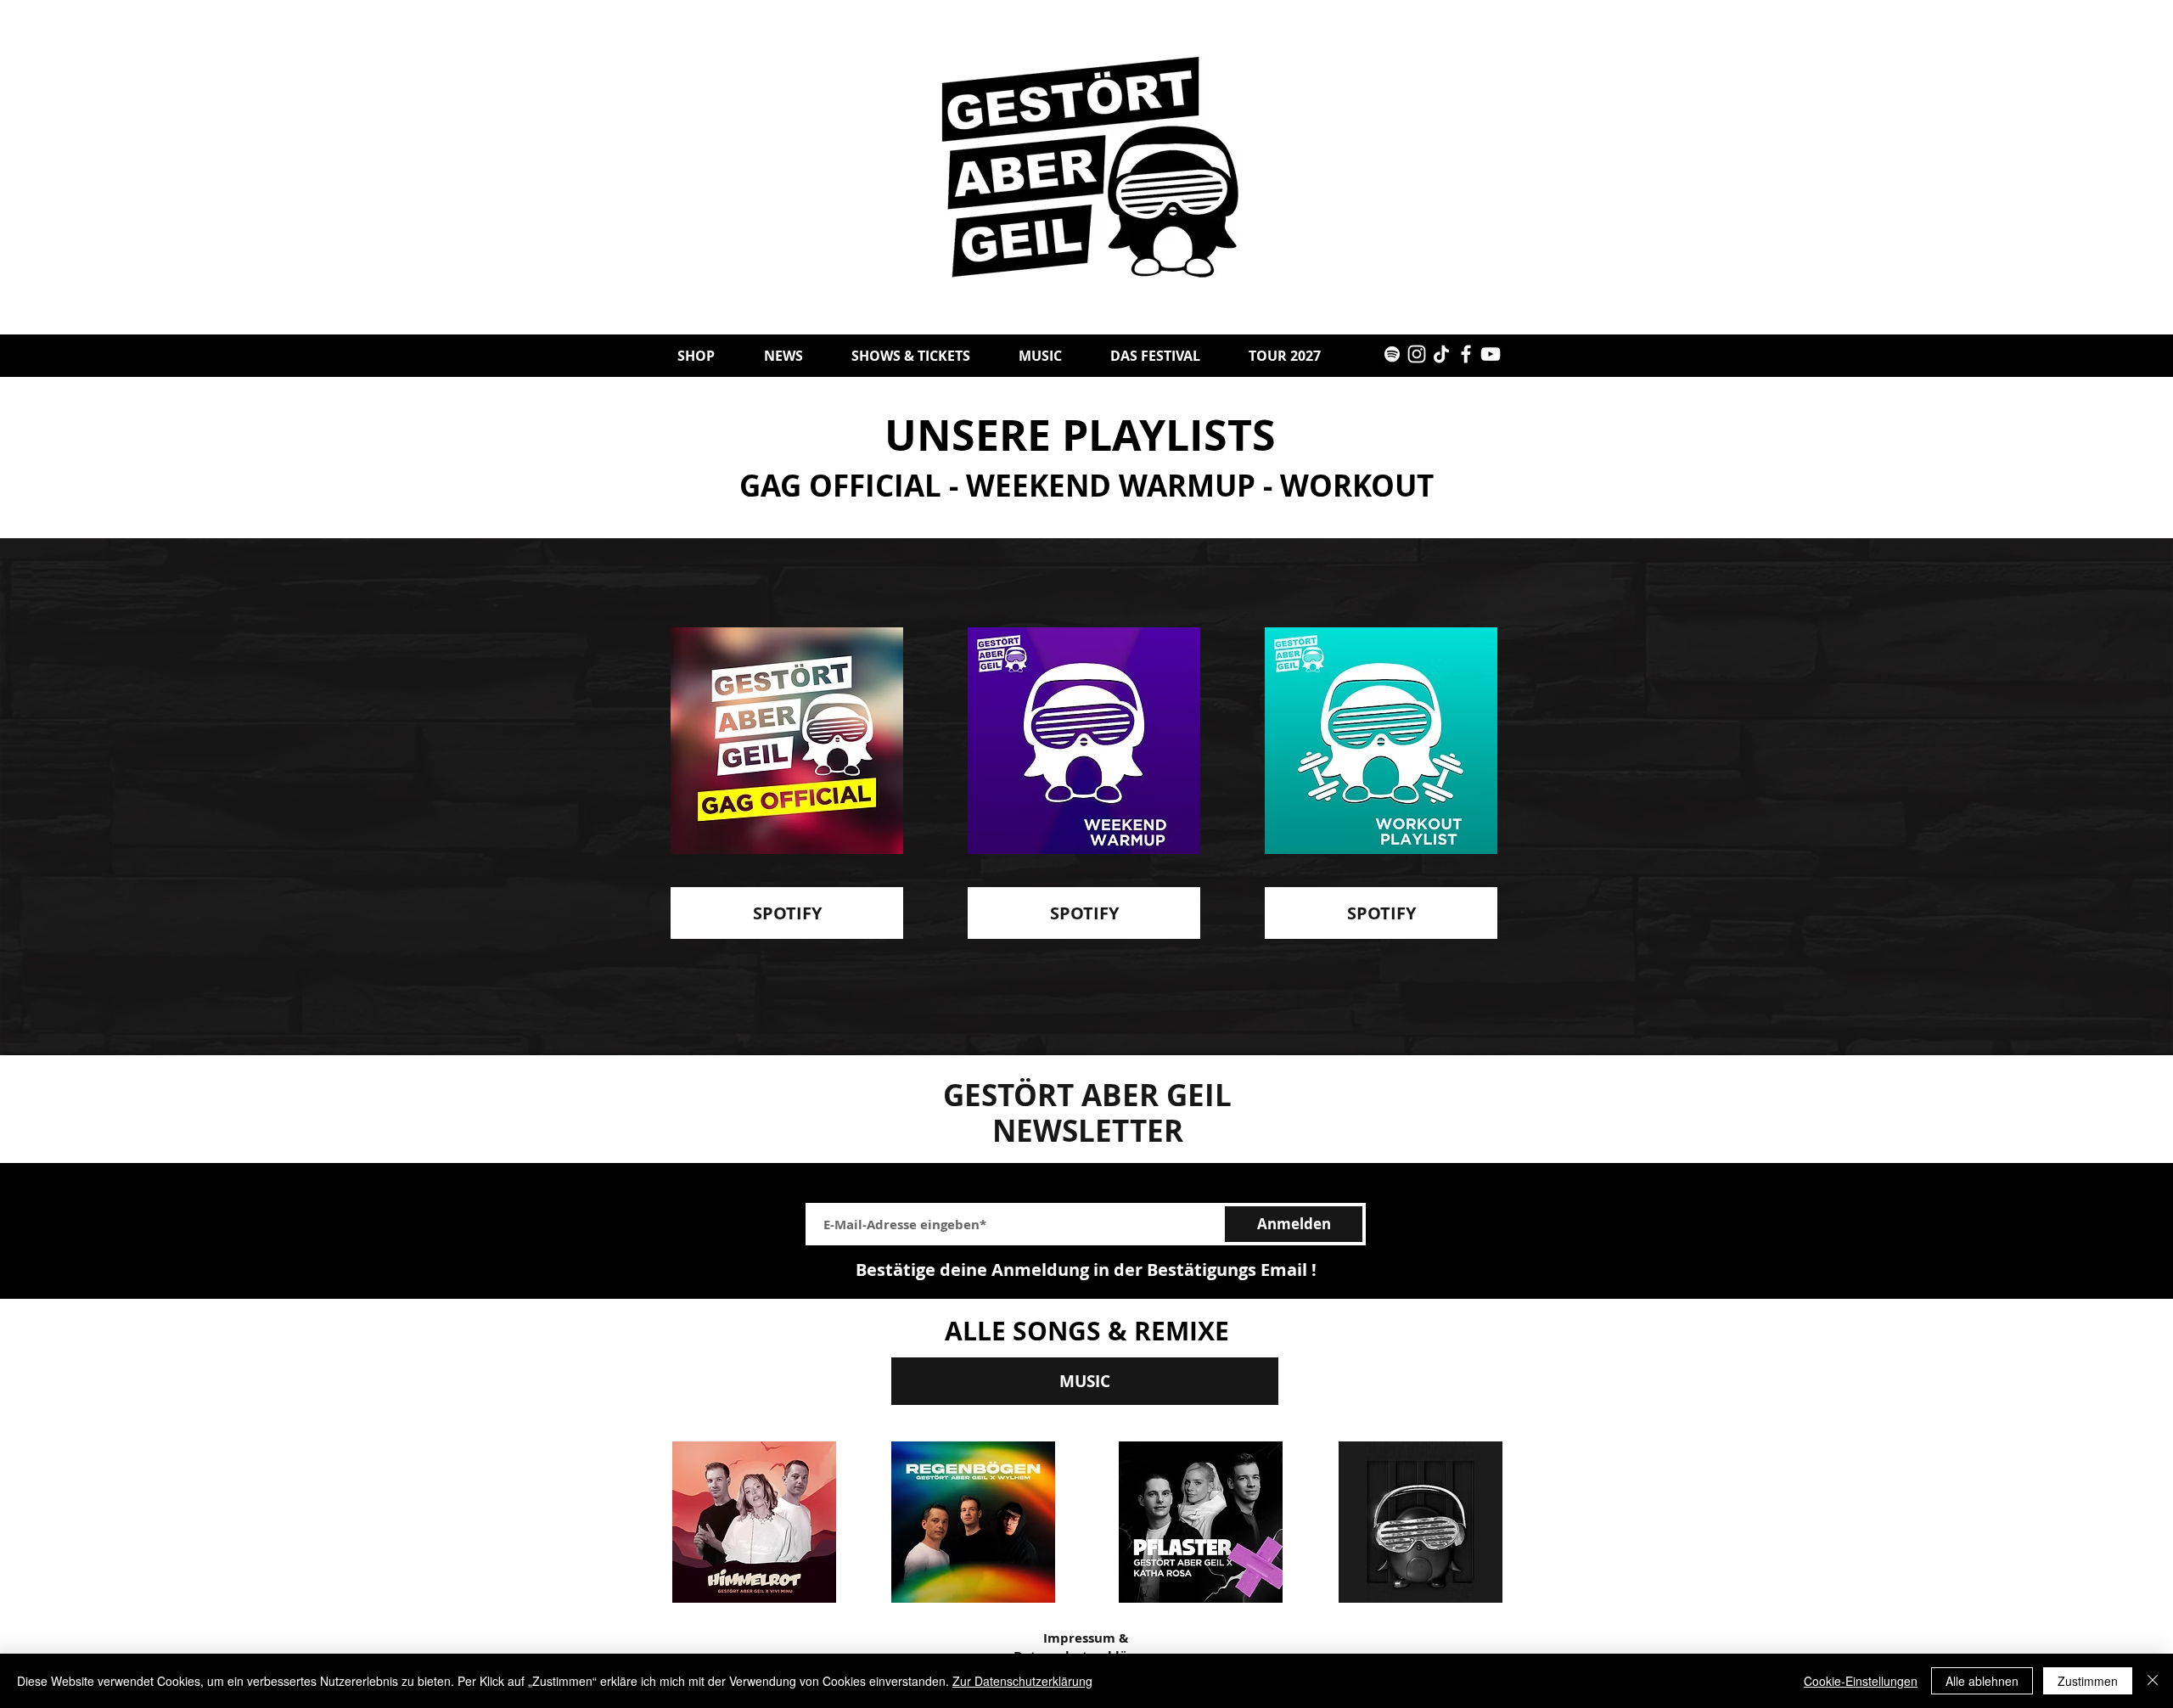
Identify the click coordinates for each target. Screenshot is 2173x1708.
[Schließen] (2153, 1681)
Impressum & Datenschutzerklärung (1085, 1647)
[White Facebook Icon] (1466, 354)
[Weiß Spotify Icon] (1392, 354)
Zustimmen (2088, 1681)
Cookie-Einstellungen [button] (1861, 1681)
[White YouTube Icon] (1491, 354)
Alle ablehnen (1982, 1681)
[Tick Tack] (1441, 354)
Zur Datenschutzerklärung (1022, 1681)
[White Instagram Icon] (1417, 354)
